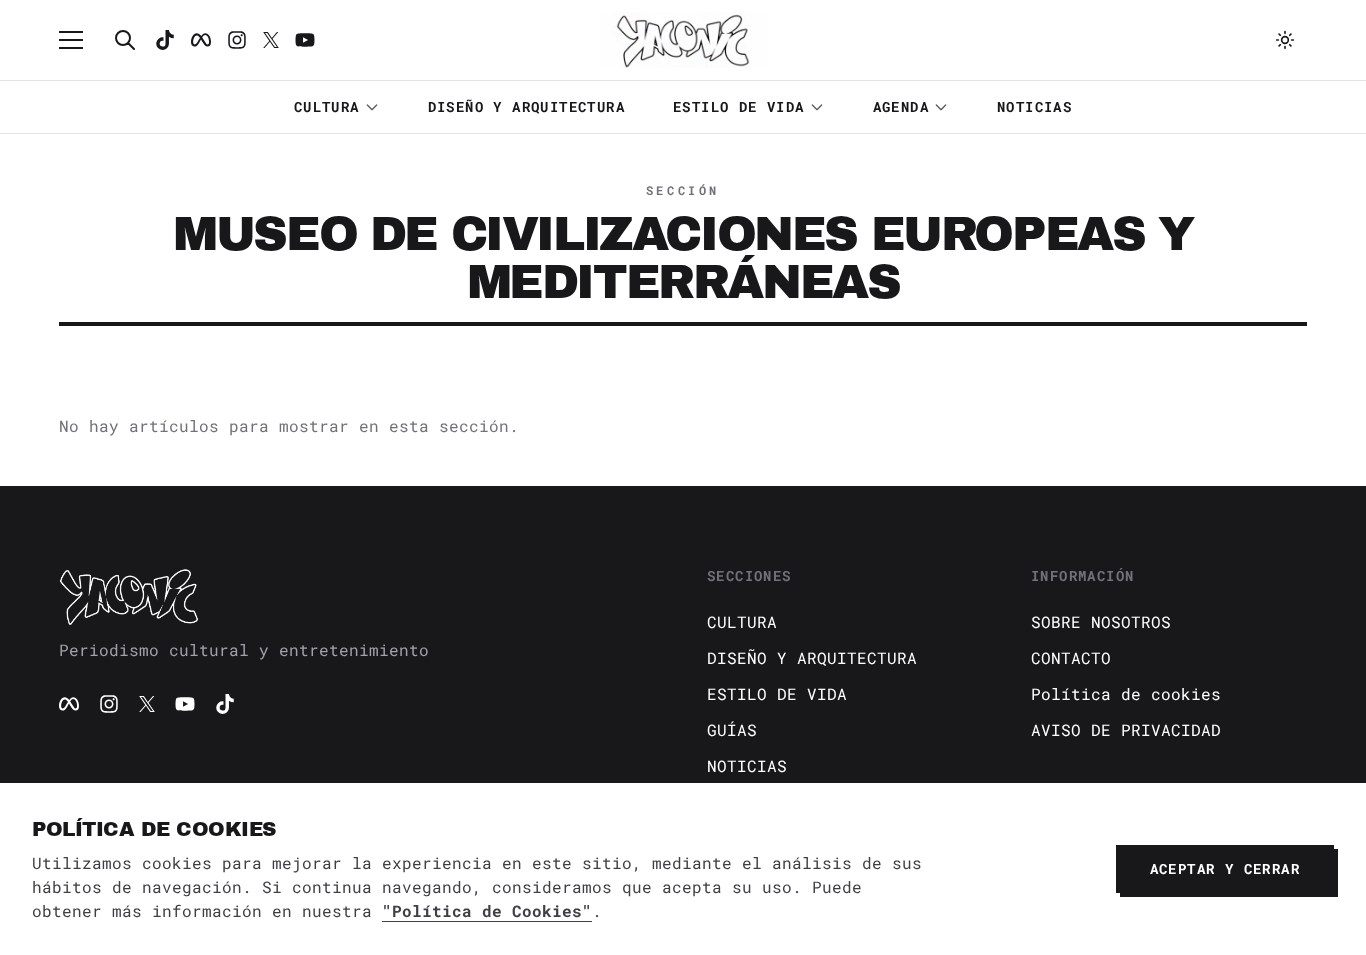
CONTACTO (1071, 657)
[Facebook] (201, 40)
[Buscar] (125, 40)
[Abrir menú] (81, 40)
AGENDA (901, 106)
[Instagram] (237, 40)
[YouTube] (185, 704)
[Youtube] (305, 40)
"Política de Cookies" (487, 910)
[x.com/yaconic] (271, 40)
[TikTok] (165, 40)
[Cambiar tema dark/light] (1285, 40)
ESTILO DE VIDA (739, 106)
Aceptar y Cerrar (1225, 868)
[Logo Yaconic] (683, 40)
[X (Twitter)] (147, 704)
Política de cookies (1126, 693)
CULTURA (327, 106)
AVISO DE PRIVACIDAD (1126, 729)
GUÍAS (732, 729)
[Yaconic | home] (359, 596)
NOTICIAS (1034, 106)
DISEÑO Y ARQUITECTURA (526, 106)
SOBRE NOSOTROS (1101, 621)
